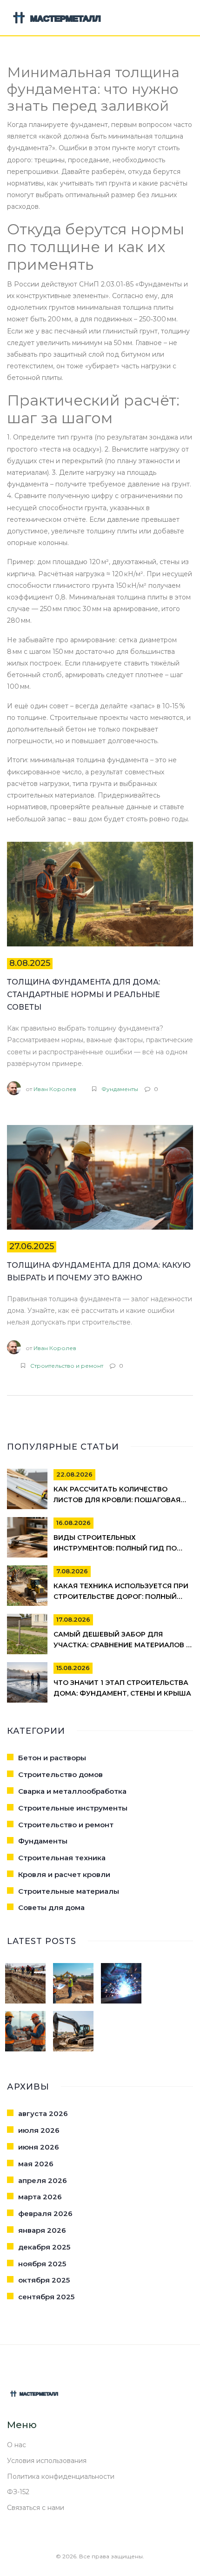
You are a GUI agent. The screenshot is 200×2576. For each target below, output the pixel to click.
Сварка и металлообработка (72, 1791)
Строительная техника (62, 1858)
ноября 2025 (42, 2264)
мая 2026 (36, 2164)
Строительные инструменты (73, 1808)
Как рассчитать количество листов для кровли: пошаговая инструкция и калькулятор (117, 1500)
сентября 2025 (46, 2297)
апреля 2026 (43, 2180)
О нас (17, 2445)
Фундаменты (120, 1089)
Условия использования (47, 2461)
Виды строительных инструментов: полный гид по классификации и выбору (115, 1549)
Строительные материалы (69, 1891)
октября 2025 (44, 2280)
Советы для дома (51, 1907)
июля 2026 (39, 2130)
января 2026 (42, 2230)
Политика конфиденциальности (61, 2476)
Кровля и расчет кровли (64, 1874)
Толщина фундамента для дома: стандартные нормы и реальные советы (83, 995)
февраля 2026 (45, 2213)
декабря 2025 (44, 2247)
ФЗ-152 (18, 2492)
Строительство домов (60, 1774)
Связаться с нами (36, 2508)
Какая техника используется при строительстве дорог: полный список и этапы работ (121, 1597)
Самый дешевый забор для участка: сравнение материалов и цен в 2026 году (122, 1645)
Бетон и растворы (52, 1758)
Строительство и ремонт (67, 1366)
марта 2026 (40, 2197)
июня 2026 (39, 2147)
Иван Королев (55, 1089)
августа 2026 (43, 2113)
